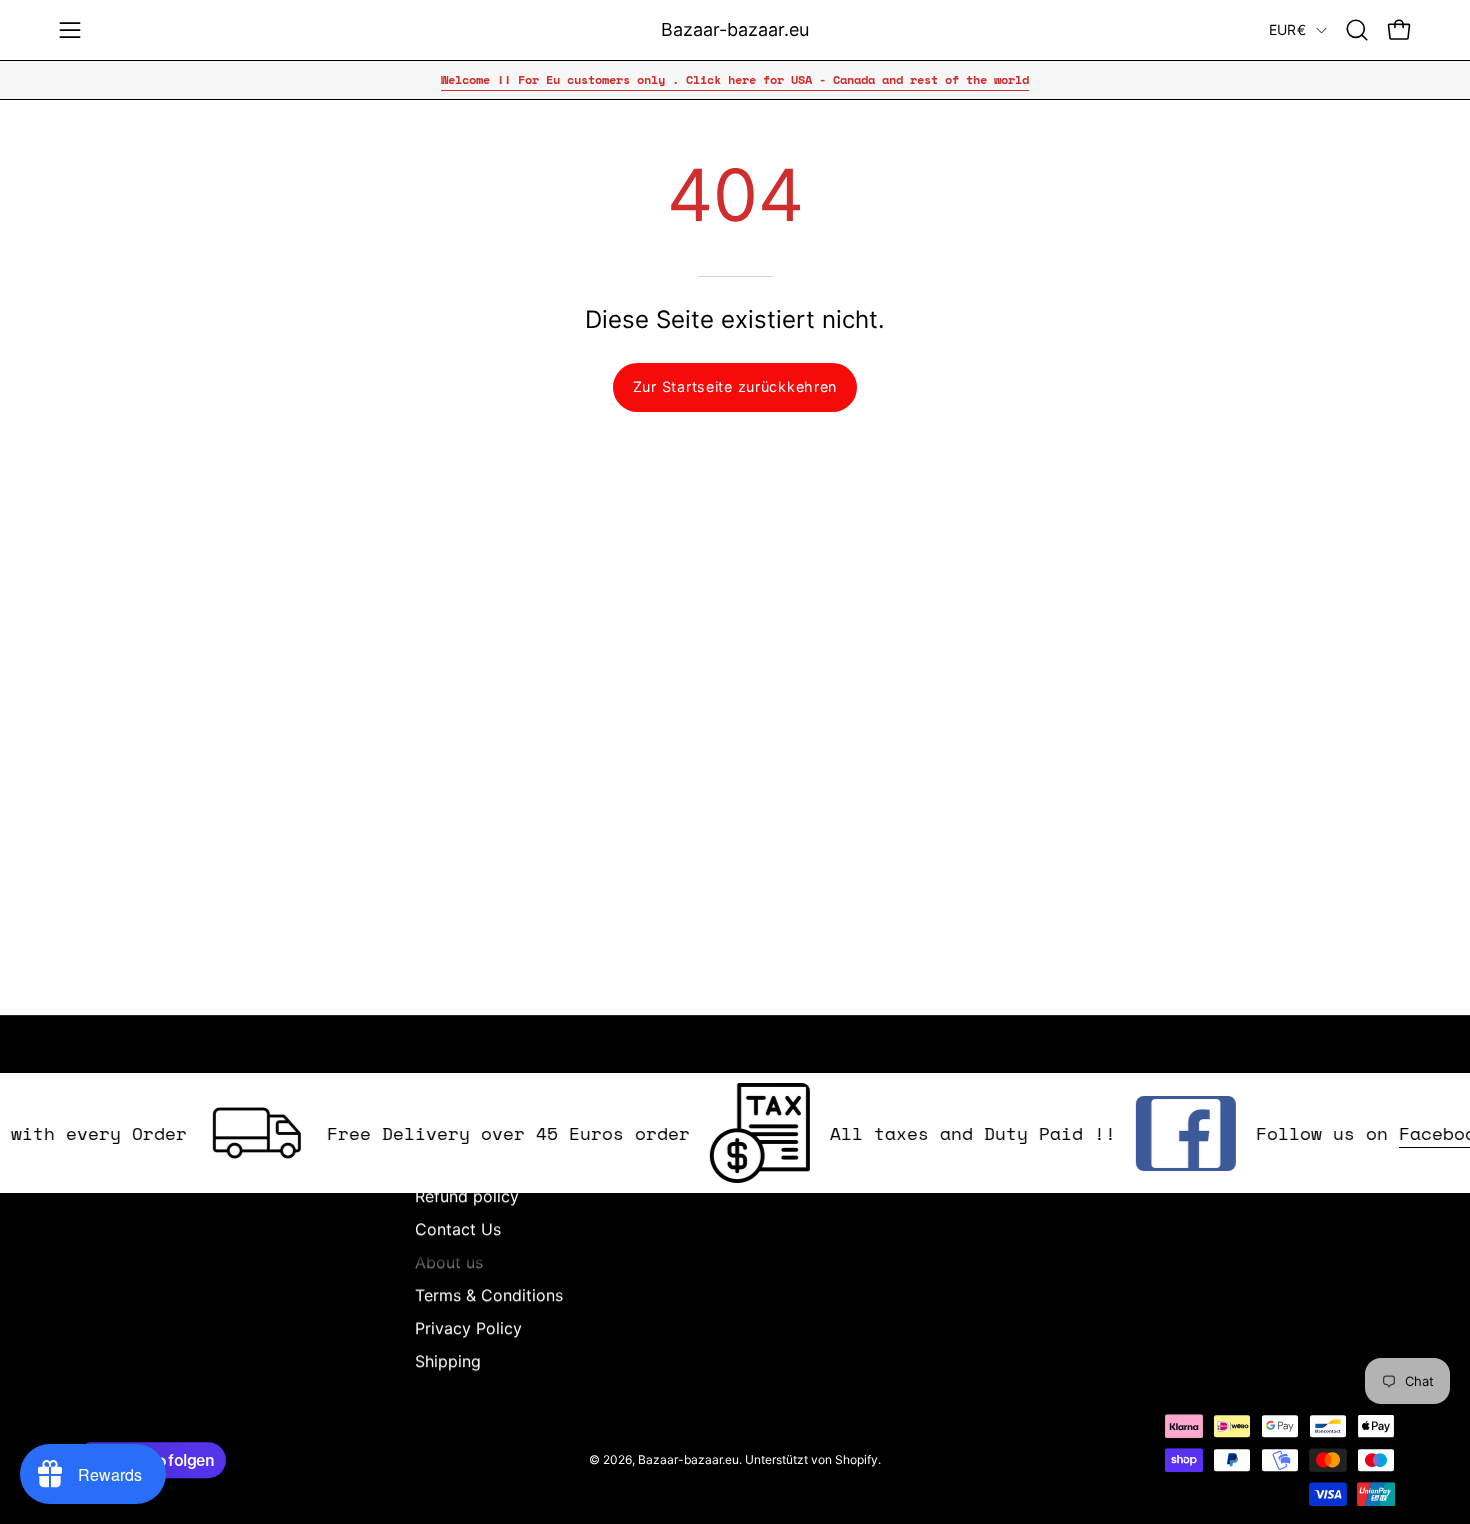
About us (449, 1262)
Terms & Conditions (489, 1295)
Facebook (1420, 1133)
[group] (735, 80)
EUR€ (1287, 29)
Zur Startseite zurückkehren (735, 386)
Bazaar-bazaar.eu (735, 29)
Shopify (856, 1459)
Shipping (448, 1361)
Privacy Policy (468, 1328)
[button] (1357, 30)
